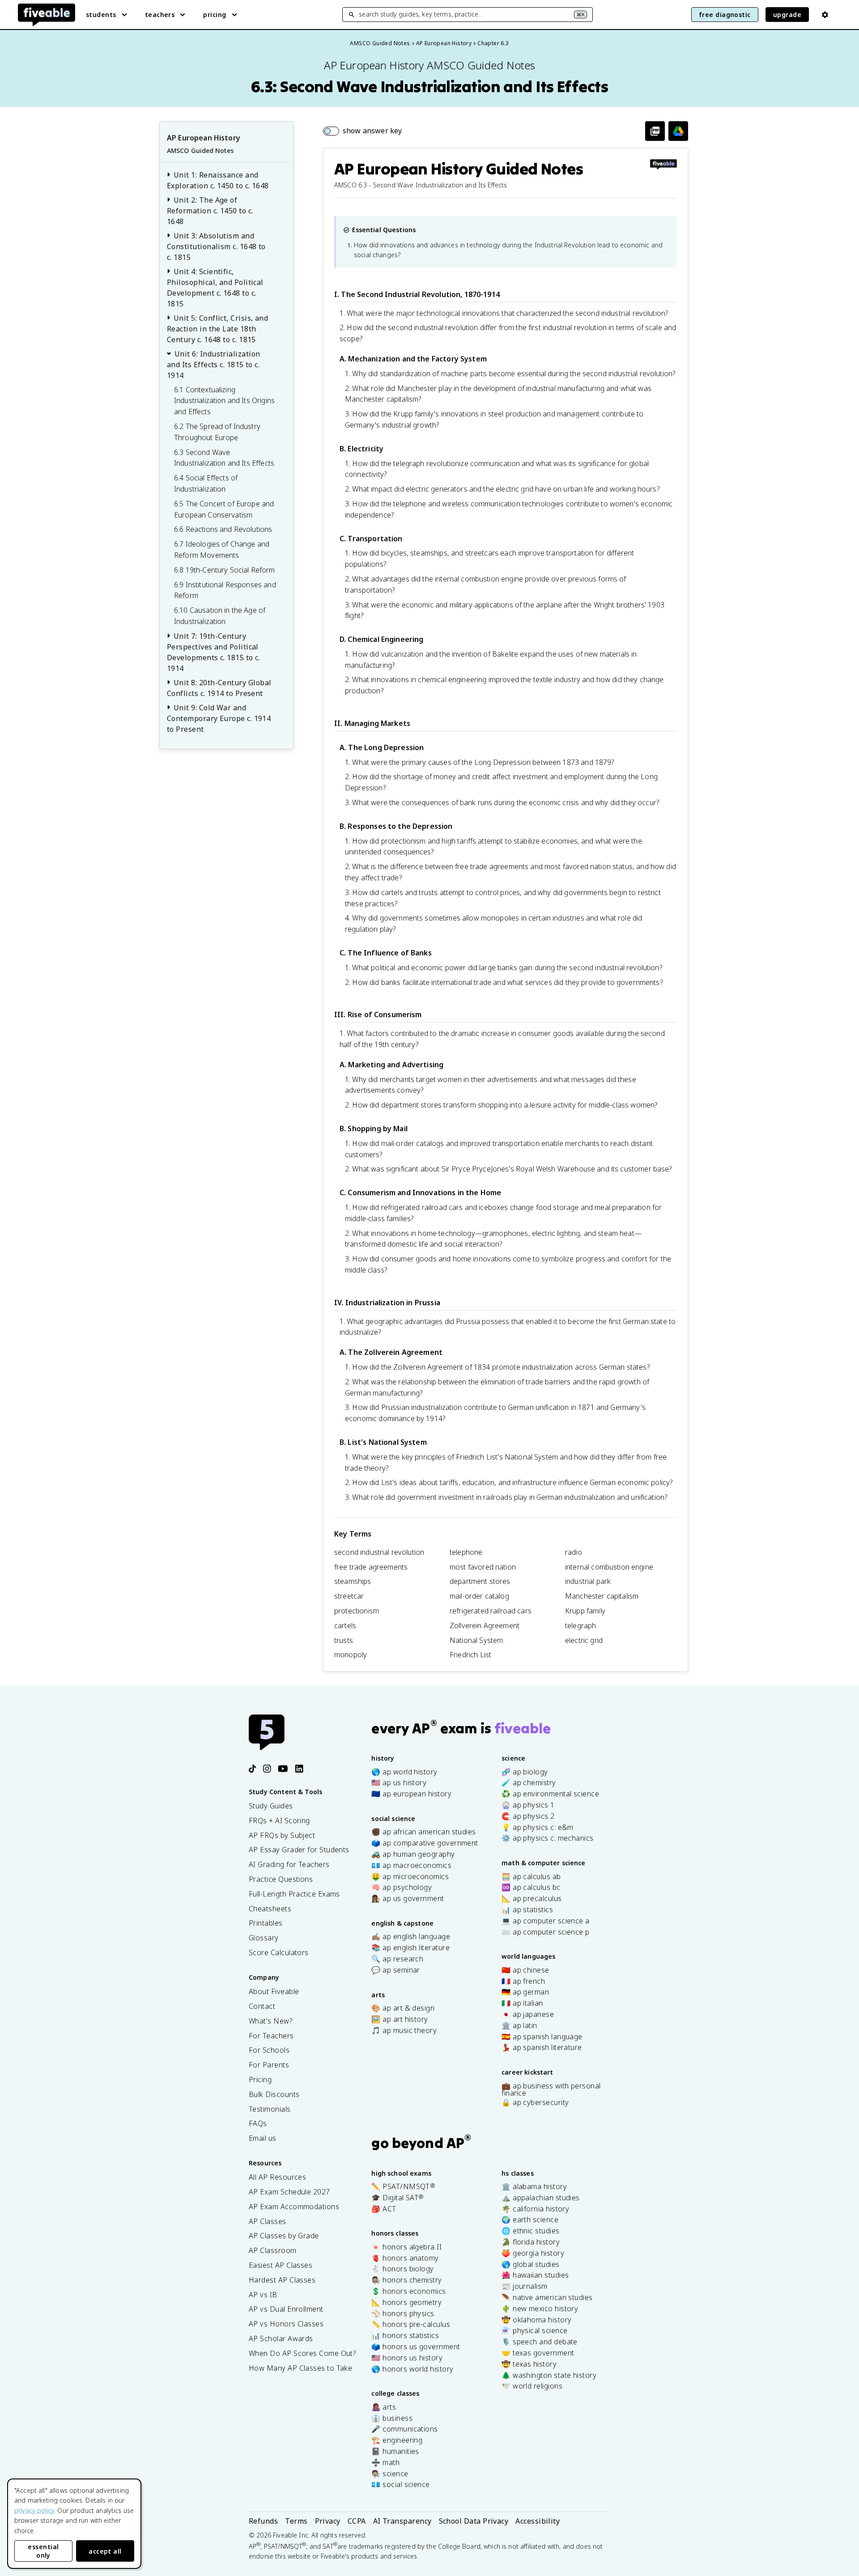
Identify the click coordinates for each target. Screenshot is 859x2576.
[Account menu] (825, 15)
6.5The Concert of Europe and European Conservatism (224, 509)
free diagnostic (725, 15)
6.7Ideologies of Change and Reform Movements (222, 550)
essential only (43, 2551)
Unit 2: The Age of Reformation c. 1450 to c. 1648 (210, 211)
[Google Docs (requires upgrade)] (678, 131)
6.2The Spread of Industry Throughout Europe (217, 432)
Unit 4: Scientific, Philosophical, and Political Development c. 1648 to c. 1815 (215, 288)
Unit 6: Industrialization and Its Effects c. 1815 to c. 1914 (214, 365)
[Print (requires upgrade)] (655, 131)
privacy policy (34, 2510)
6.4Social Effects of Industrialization (206, 483)
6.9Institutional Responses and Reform (225, 590)
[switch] (362, 131)
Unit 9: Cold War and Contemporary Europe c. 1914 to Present (219, 718)
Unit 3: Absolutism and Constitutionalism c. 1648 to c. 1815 (216, 246)
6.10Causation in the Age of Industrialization (220, 616)
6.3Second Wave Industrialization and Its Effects (224, 458)
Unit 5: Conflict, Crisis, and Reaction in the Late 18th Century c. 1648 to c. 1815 (217, 329)
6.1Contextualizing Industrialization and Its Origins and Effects (224, 401)
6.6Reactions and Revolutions (223, 529)
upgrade (787, 15)
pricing (215, 15)
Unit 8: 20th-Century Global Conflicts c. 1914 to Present (219, 688)
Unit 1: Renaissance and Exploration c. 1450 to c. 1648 (218, 180)
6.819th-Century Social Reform (225, 570)
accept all (105, 2551)
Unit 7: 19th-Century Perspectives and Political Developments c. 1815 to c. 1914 (213, 652)
